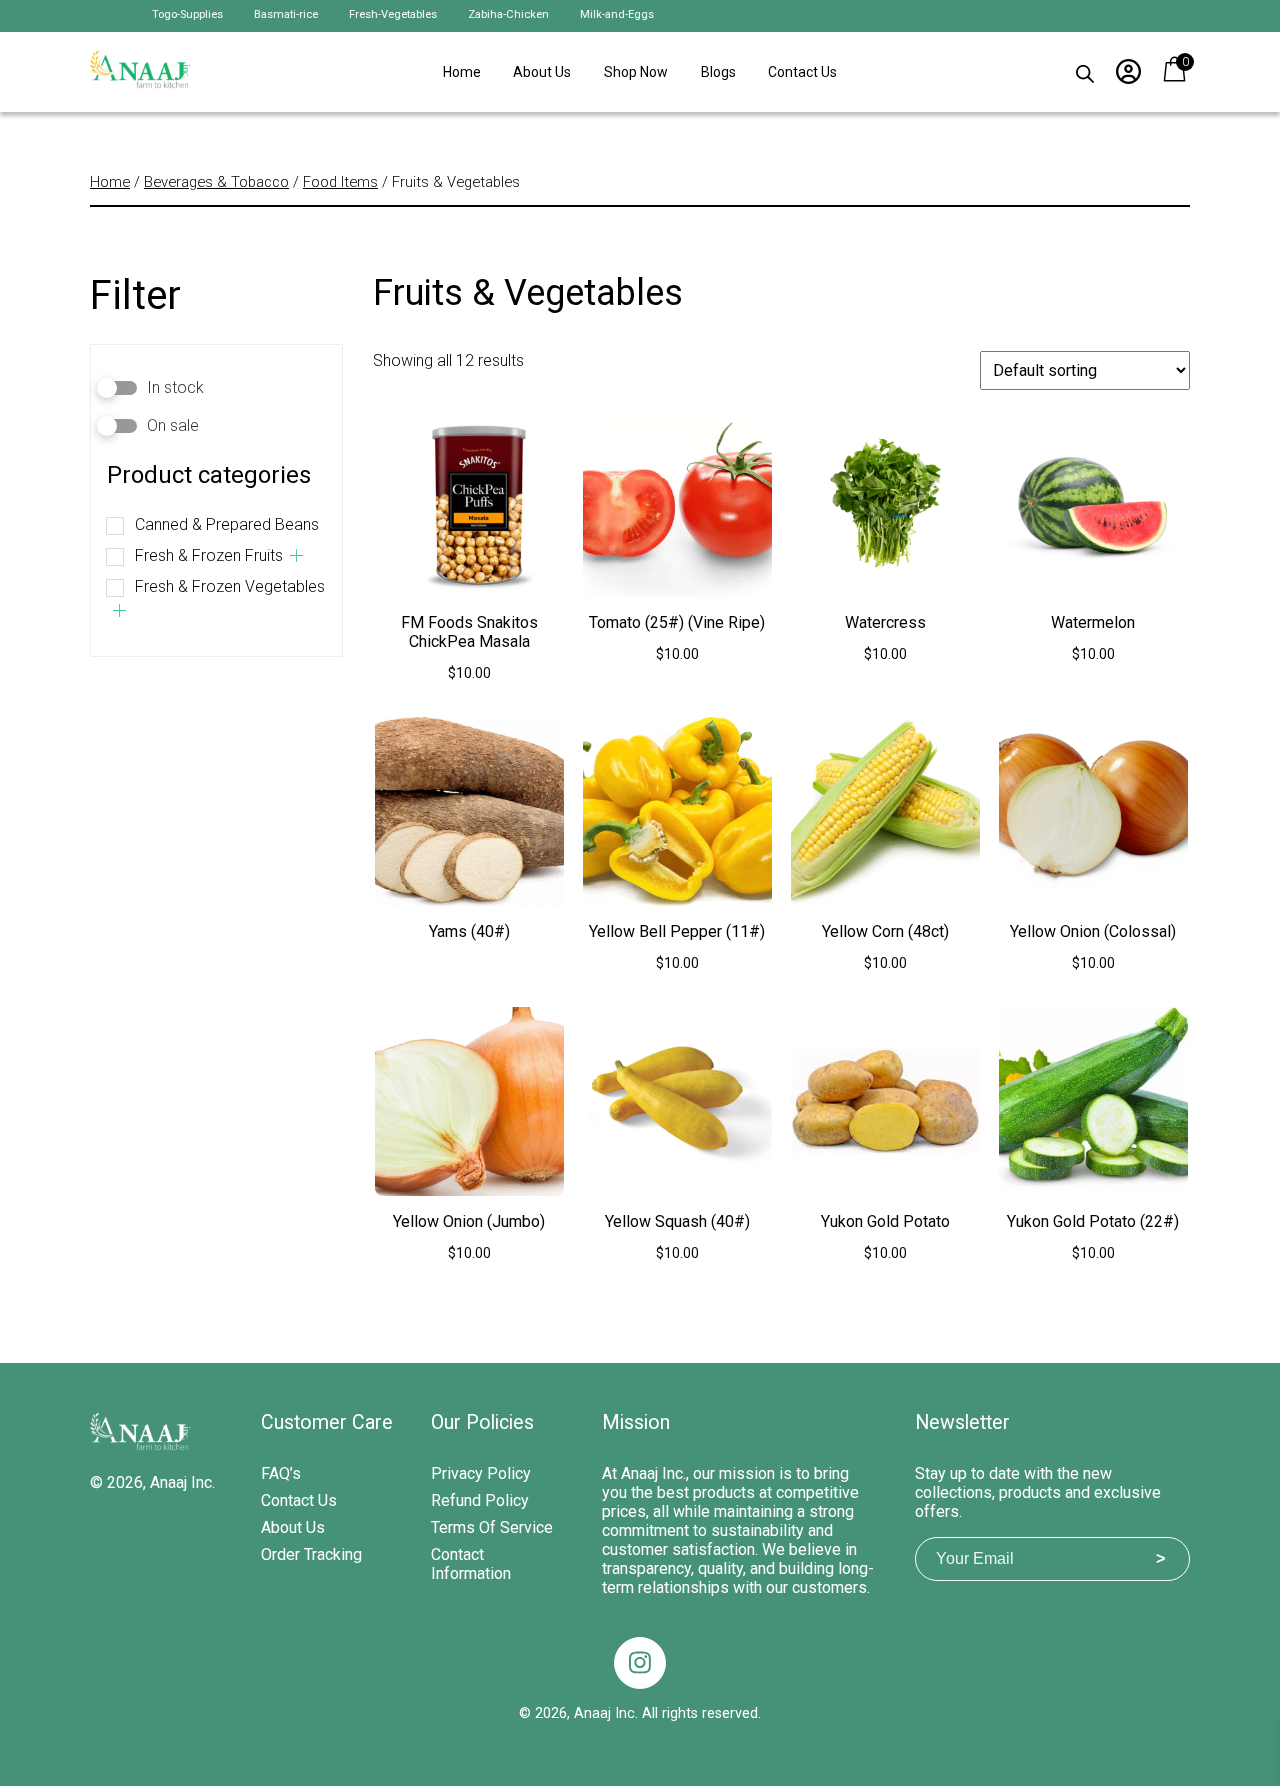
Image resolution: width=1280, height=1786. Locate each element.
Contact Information (471, 1564)
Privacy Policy (481, 1473)
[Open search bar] (1085, 69)
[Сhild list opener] (296, 555)
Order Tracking (311, 1554)
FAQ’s (281, 1473)
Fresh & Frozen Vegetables (230, 586)
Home (462, 72)
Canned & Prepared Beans (227, 524)
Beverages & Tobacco (216, 182)
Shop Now (636, 72)
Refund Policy (480, 1500)
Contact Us (802, 72)
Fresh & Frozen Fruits (209, 555)
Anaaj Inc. (182, 1482)
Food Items (340, 182)
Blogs (718, 72)
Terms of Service (492, 1527)
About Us (542, 72)
